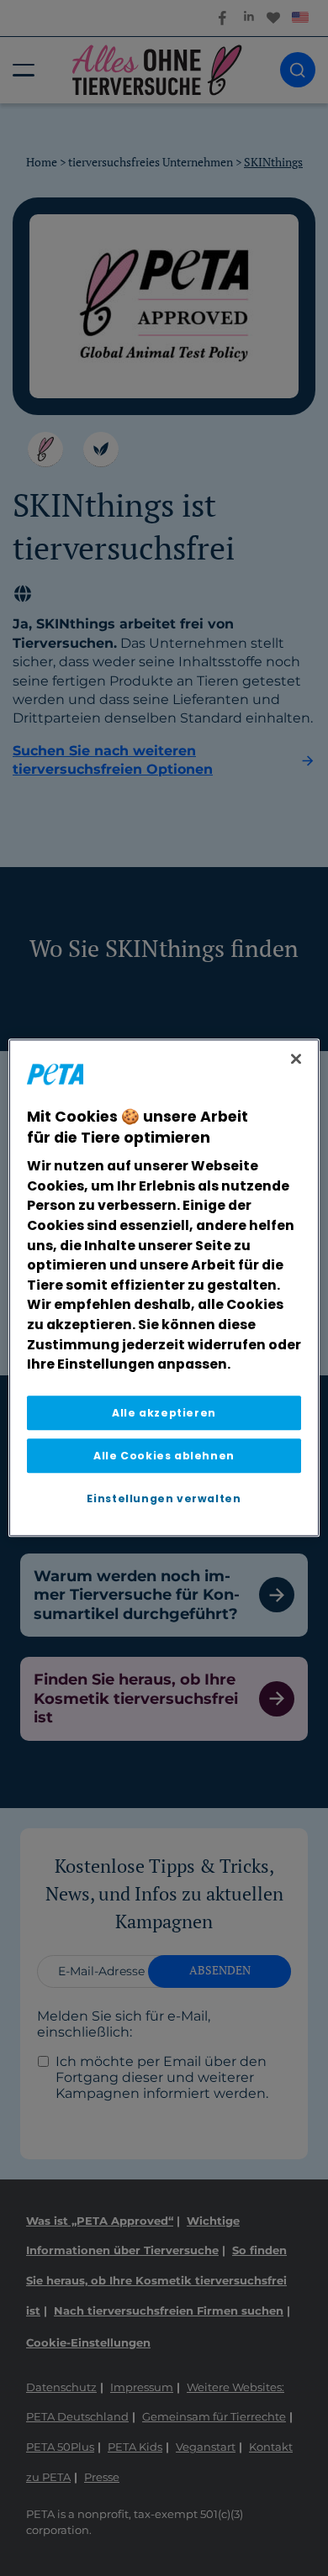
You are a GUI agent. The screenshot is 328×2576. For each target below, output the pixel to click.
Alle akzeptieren (164, 1413)
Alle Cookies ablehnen (164, 1456)
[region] (164, 1288)
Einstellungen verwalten (164, 1499)
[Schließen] (296, 1059)
